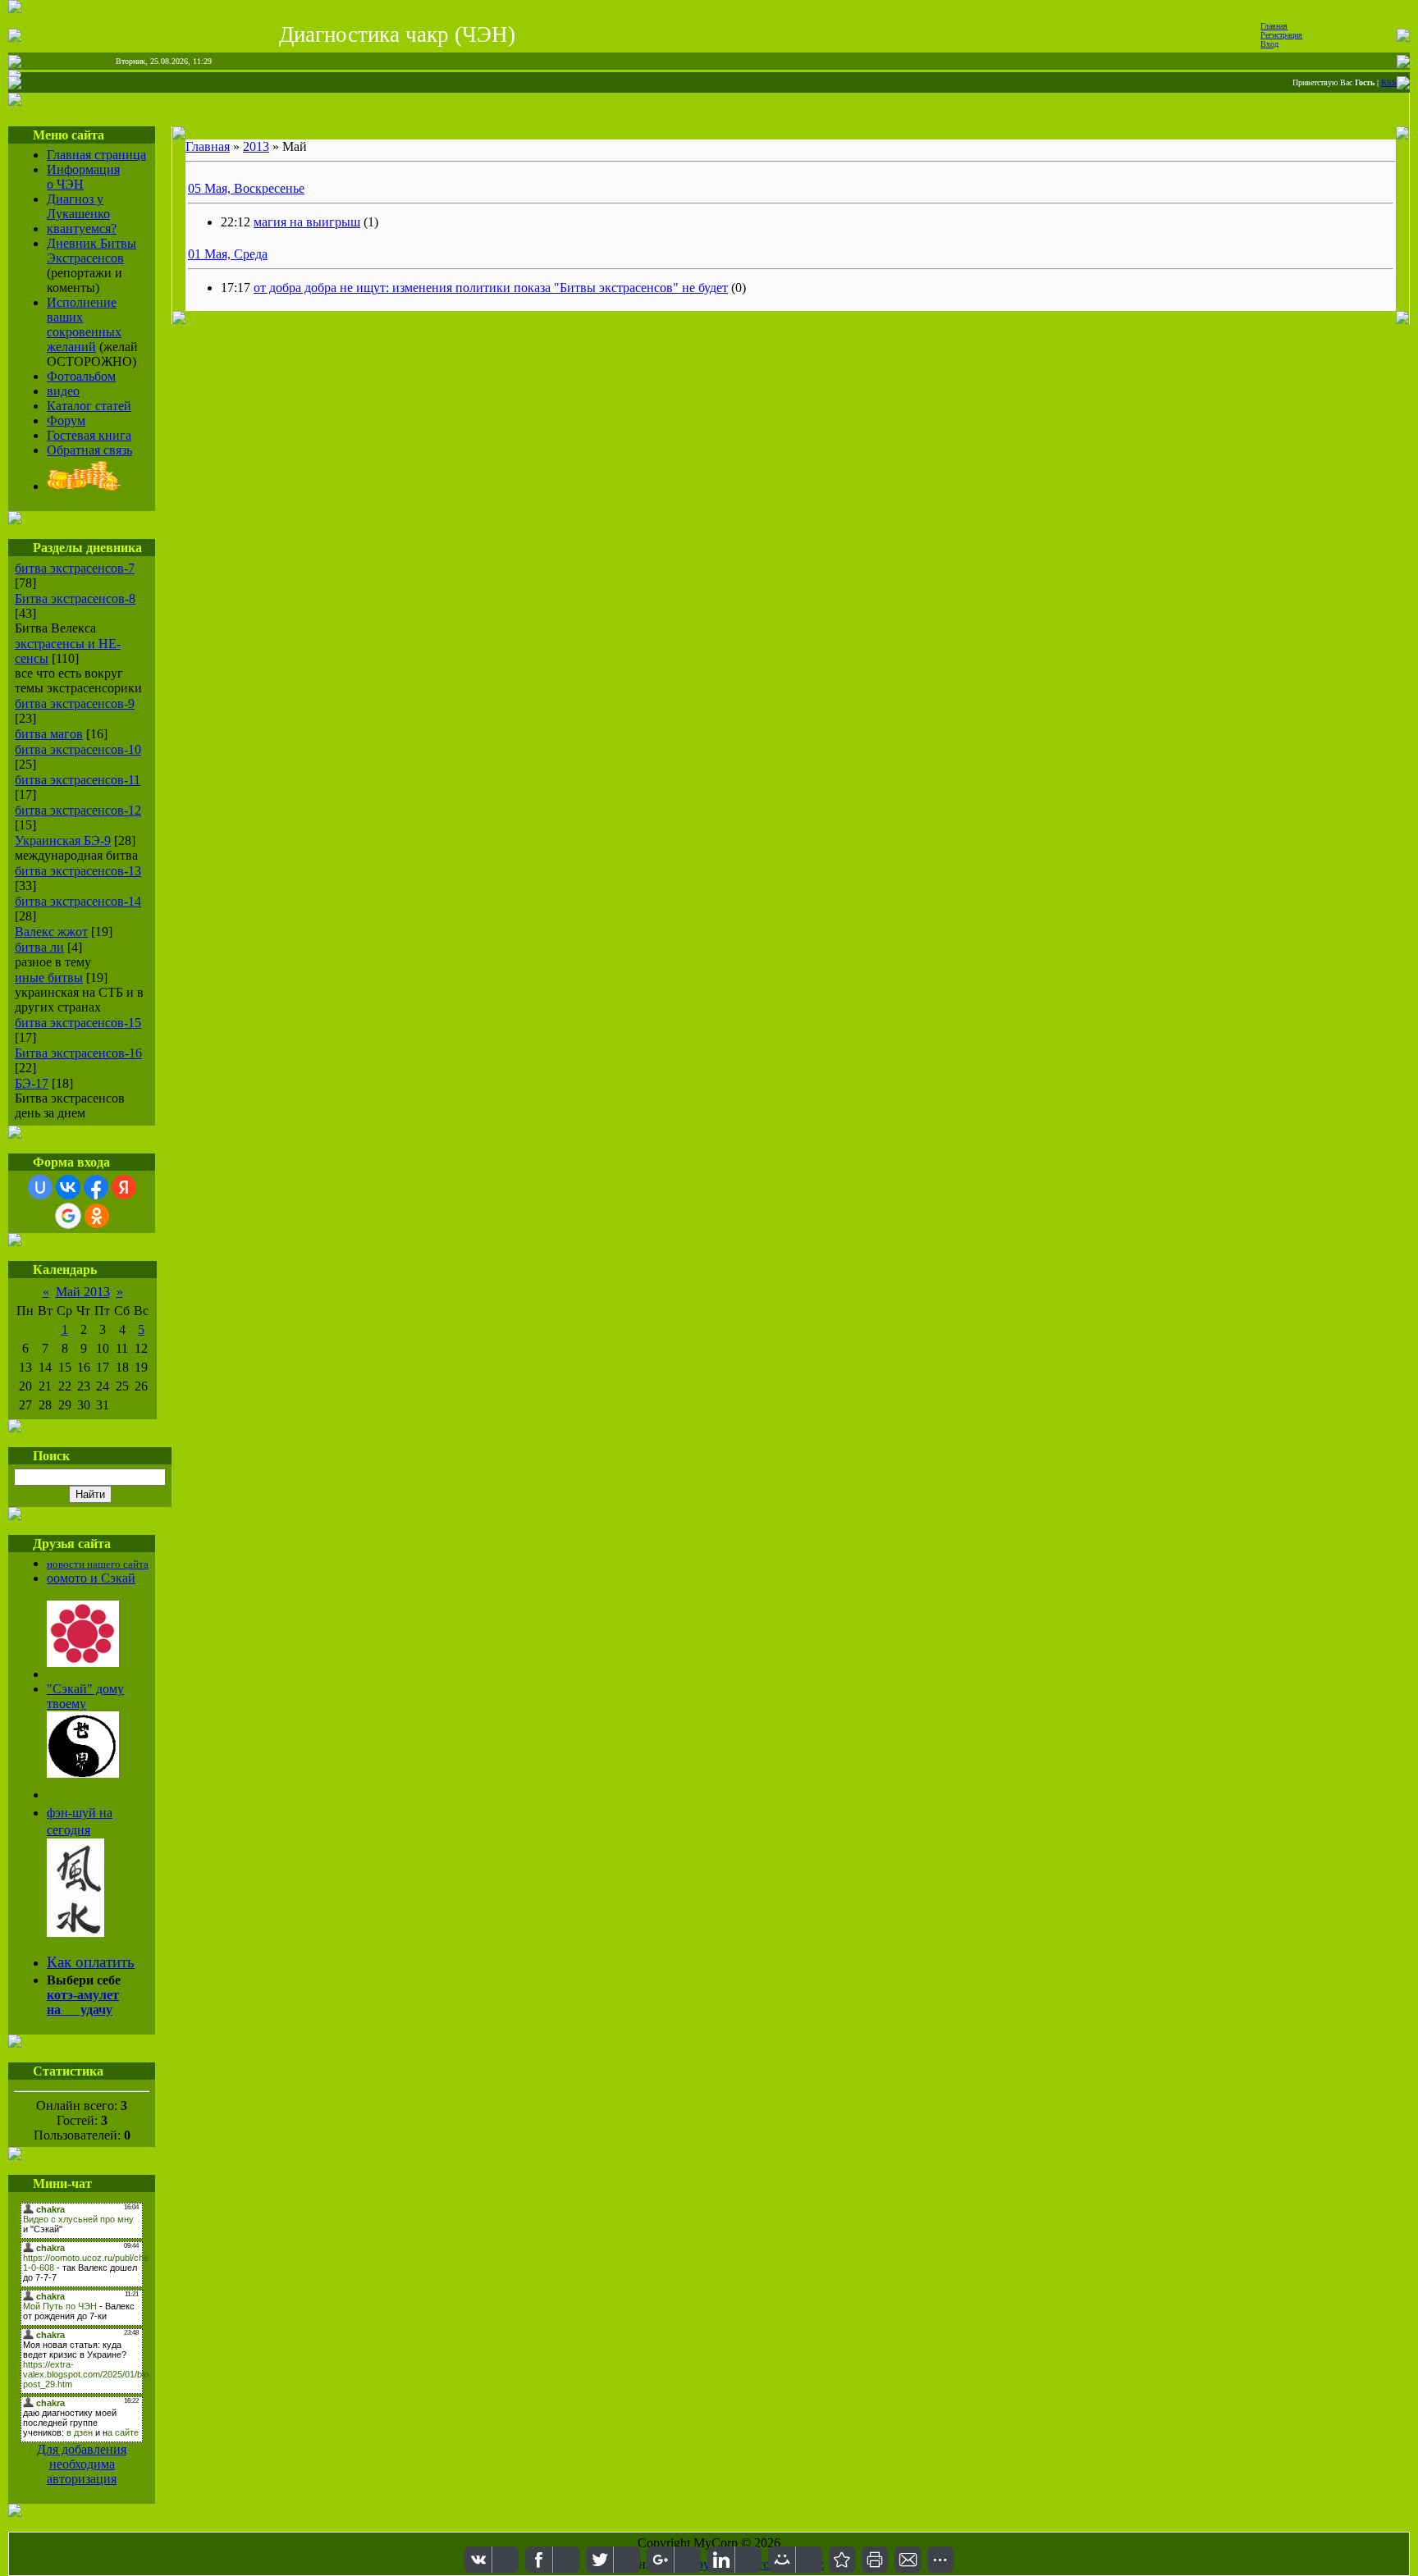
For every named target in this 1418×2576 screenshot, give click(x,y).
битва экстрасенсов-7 (75, 568)
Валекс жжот (51, 932)
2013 (256, 146)
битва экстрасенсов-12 (78, 810)
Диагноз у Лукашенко (78, 206)
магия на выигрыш (307, 222)
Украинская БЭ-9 (63, 840)
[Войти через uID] (40, 1187)
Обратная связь (89, 450)
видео (63, 391)
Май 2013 (83, 1292)
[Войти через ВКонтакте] (68, 1187)
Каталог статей (89, 406)
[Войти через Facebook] (96, 1187)
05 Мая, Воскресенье (246, 188)
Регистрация (1281, 35)
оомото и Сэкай (91, 1578)
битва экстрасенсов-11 (78, 780)
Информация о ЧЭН (83, 177)
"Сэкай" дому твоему (85, 1696)
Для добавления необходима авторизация (82, 2464)
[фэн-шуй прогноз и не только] (75, 1932)
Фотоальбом (81, 376)
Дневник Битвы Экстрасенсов (91, 251)
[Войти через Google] (68, 1216)
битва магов (49, 734)
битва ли (39, 947)
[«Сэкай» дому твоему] (83, 1773)
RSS (1389, 82)
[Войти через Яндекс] (124, 1187)
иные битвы (49, 977)
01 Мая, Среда (228, 254)
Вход (1269, 44)
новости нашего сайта (98, 1564)
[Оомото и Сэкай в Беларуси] (83, 1663)
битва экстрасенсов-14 (78, 901)
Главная (1274, 26)
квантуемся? (82, 228)
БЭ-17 (32, 1083)
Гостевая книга (89, 435)
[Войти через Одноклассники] (97, 1216)
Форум (66, 420)
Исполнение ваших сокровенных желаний (84, 324)
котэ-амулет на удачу (83, 2002)
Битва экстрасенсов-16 (78, 1053)
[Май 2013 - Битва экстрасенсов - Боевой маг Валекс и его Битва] (842, 2560)
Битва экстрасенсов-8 (75, 598)
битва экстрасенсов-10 (78, 749)
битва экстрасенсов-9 (75, 703)
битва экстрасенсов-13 (78, 871)
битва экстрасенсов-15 (78, 1023)
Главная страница (96, 155)
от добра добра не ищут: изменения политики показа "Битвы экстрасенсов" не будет (491, 288)
